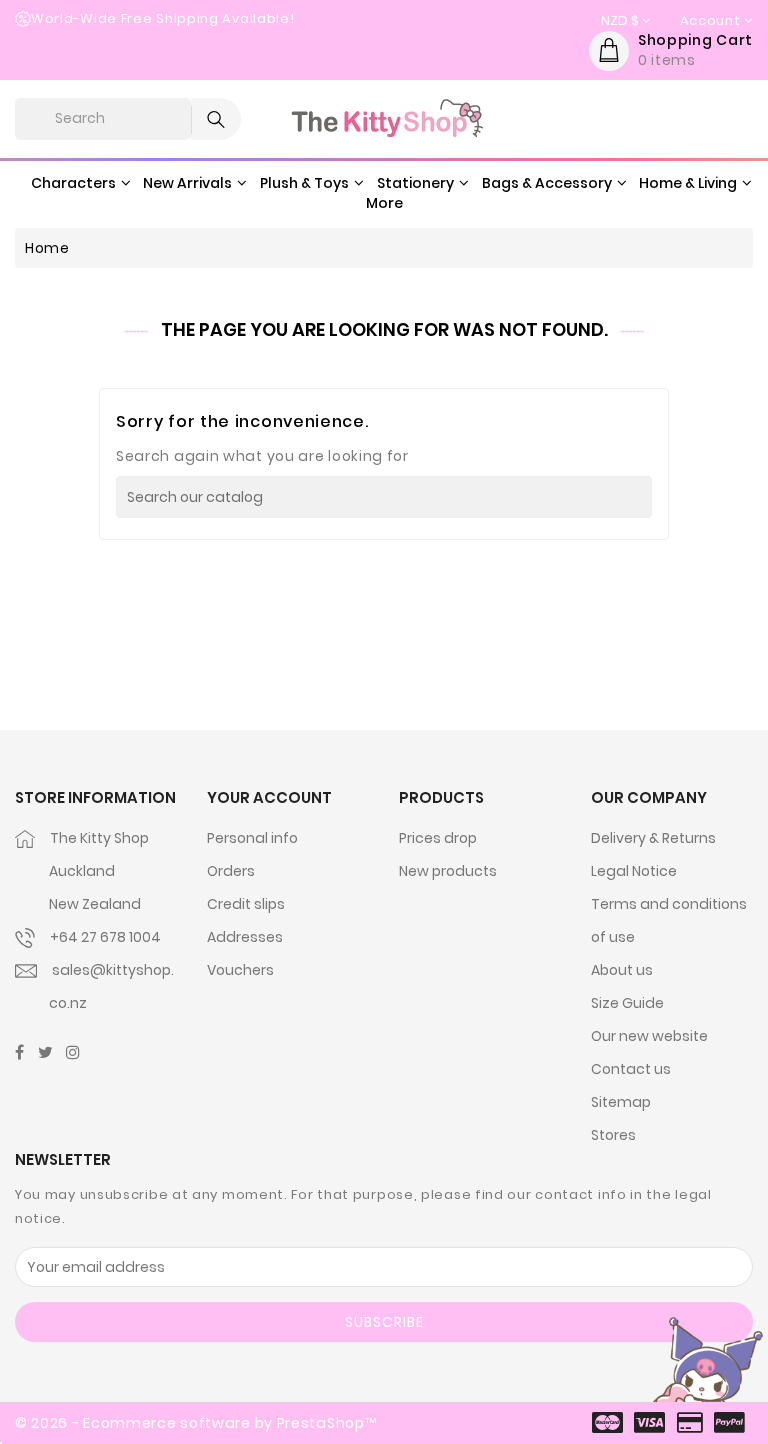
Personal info (252, 838)
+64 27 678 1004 (105, 937)
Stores (613, 1135)
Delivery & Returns (653, 838)
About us (622, 970)
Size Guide (627, 1003)
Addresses (245, 937)
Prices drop (438, 838)
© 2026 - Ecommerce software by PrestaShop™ (195, 1423)
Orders (231, 871)
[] (646, 497)
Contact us (631, 1069)
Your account (269, 797)
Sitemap (621, 1102)
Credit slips (246, 904)
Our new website (649, 1036)
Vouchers (240, 970)
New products (448, 871)
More (384, 203)
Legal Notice (634, 871)
